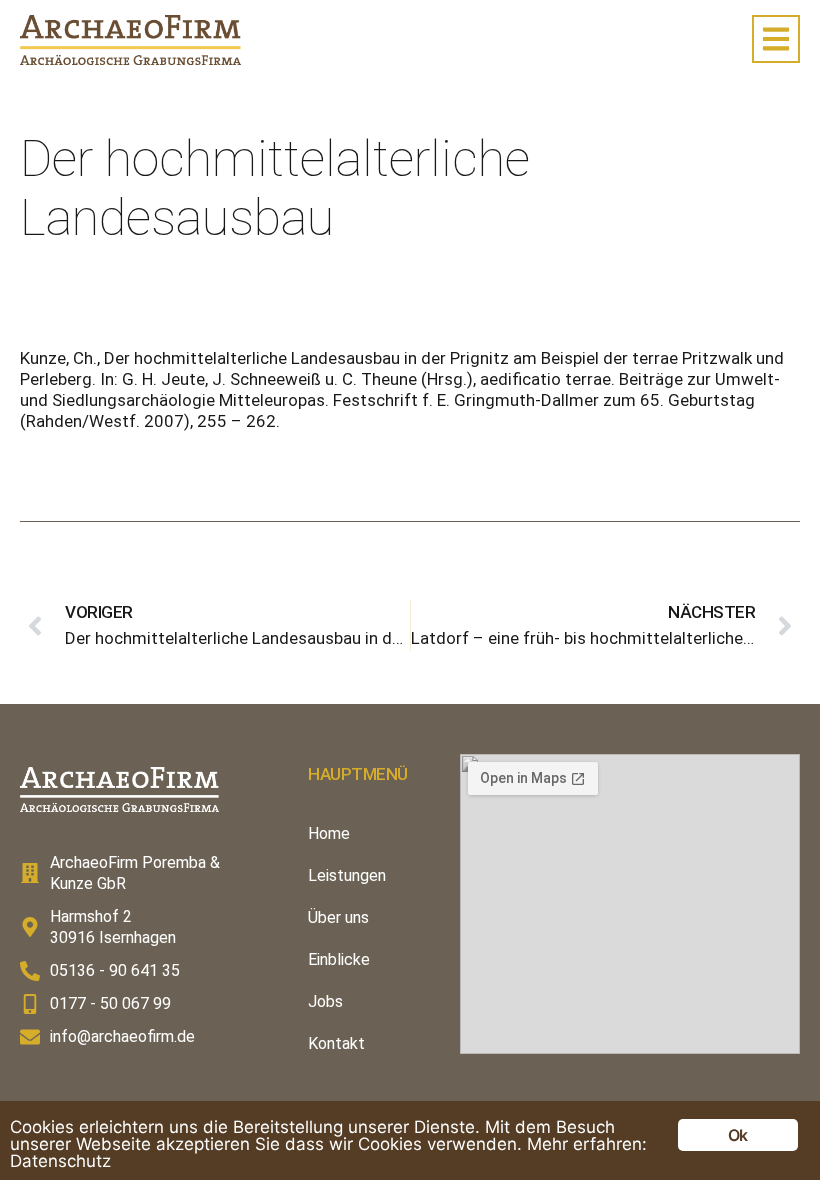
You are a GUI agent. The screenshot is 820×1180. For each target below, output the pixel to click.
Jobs (325, 1001)
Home (329, 833)
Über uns (338, 917)
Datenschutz (60, 1161)
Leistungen (347, 875)
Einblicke (339, 959)
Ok (737, 1135)
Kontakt (336, 1043)
